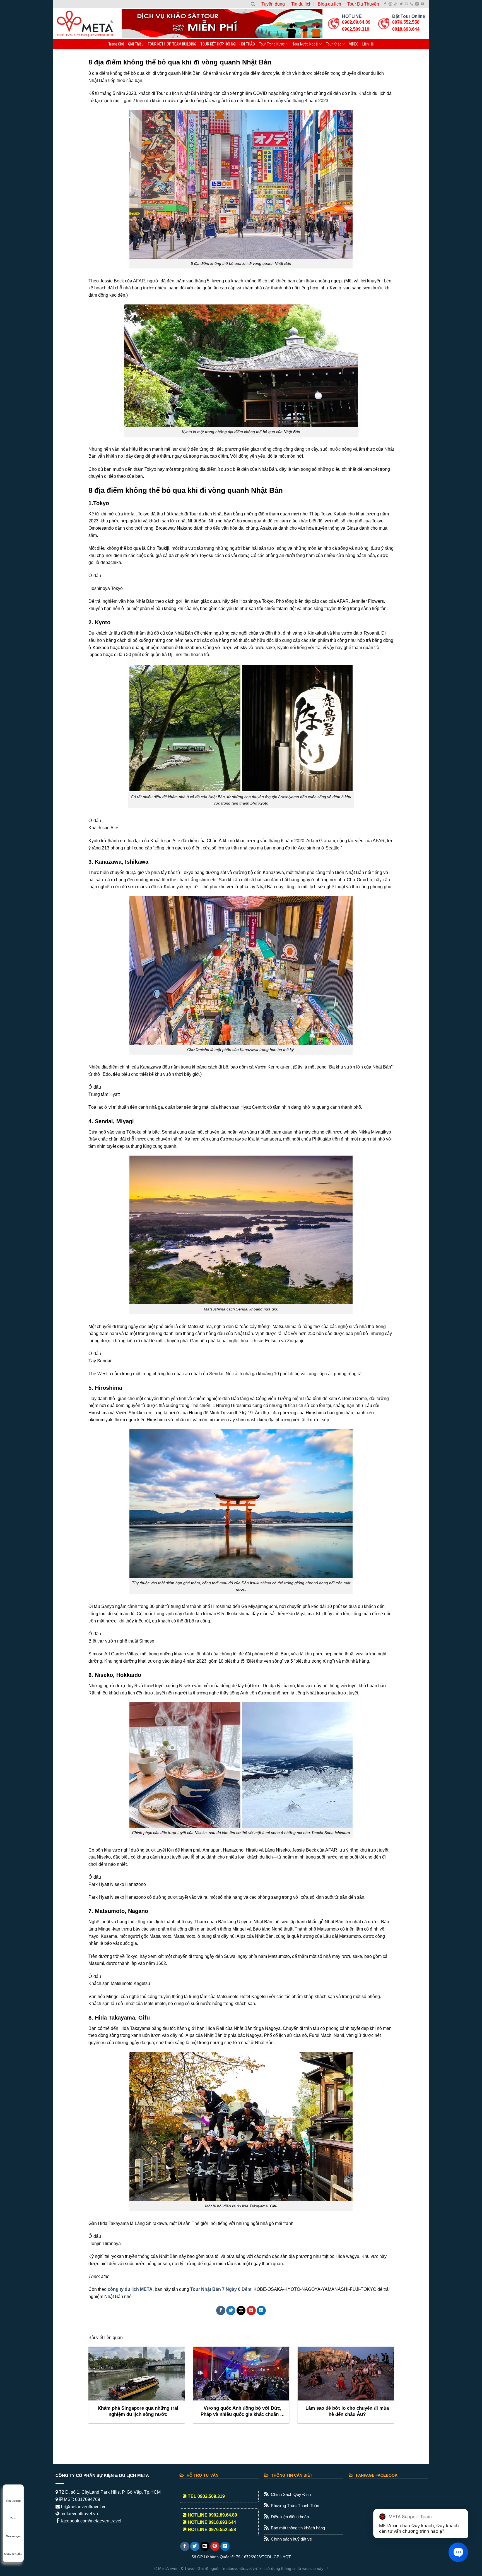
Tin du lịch (301, 4)
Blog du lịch (329, 4)
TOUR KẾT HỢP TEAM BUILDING (172, 44)
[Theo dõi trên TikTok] (396, 4)
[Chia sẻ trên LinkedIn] (261, 2310)
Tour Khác (334, 44)
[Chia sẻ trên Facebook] (221, 2310)
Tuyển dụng (273, 4)
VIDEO (354, 44)
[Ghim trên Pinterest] (251, 2310)
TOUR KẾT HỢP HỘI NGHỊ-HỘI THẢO (228, 44)
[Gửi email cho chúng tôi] (406, 4)
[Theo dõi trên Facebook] (385, 4)
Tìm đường (13, 2501)
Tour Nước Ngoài (305, 44)
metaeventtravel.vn (79, 2514)
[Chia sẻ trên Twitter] (231, 2310)
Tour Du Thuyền (363, 4)
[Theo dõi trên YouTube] (422, 4)
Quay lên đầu (13, 2554)
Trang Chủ (116, 44)
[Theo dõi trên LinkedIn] (417, 4)
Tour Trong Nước (272, 44)
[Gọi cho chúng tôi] (412, 4)
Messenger (13, 2536)
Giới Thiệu (136, 44)
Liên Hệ (368, 44)
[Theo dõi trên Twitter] (401, 4)
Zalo (13, 2518)
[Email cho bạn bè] (241, 2310)
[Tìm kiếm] (253, 4)
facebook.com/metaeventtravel (91, 2521)
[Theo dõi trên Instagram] (390, 4)
